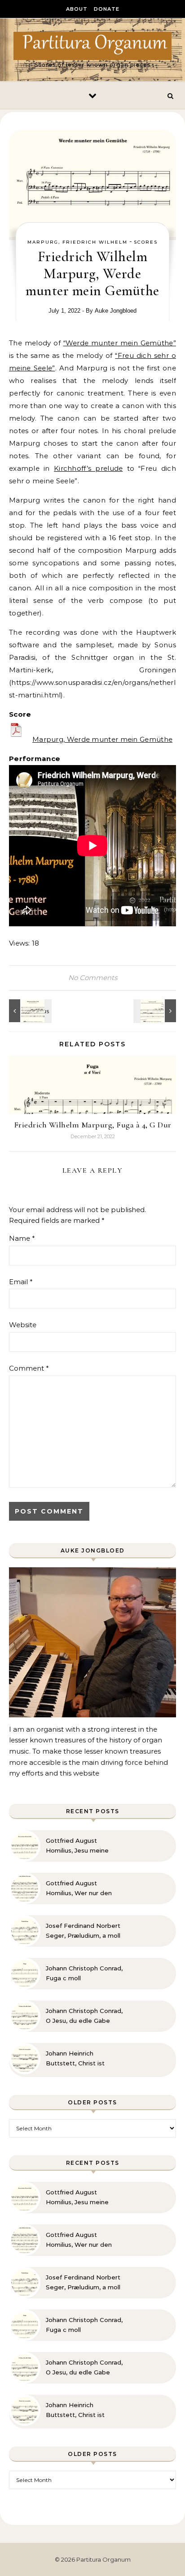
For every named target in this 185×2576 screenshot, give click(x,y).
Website (23, 1325)
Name (22, 1238)
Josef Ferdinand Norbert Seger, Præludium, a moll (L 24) (83, 1931)
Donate (107, 9)
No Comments (93, 978)
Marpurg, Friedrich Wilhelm (77, 242)
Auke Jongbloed (116, 311)
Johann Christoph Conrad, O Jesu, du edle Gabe (84, 2016)
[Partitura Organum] (92, 46)
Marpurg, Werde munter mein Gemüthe (102, 739)
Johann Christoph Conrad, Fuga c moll (84, 1973)
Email (21, 1282)
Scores (146, 242)
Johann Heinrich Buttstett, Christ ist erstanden (75, 2059)
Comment (29, 1368)
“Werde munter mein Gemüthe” (120, 343)
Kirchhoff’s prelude (88, 468)
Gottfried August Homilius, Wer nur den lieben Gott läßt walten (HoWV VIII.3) (81, 1888)
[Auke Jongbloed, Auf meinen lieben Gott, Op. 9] (29, 1011)
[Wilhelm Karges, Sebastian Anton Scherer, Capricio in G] (156, 1011)
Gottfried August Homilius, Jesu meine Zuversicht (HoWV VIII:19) (83, 1846)
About (77, 9)
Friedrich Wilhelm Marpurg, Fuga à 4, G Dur (93, 1125)
